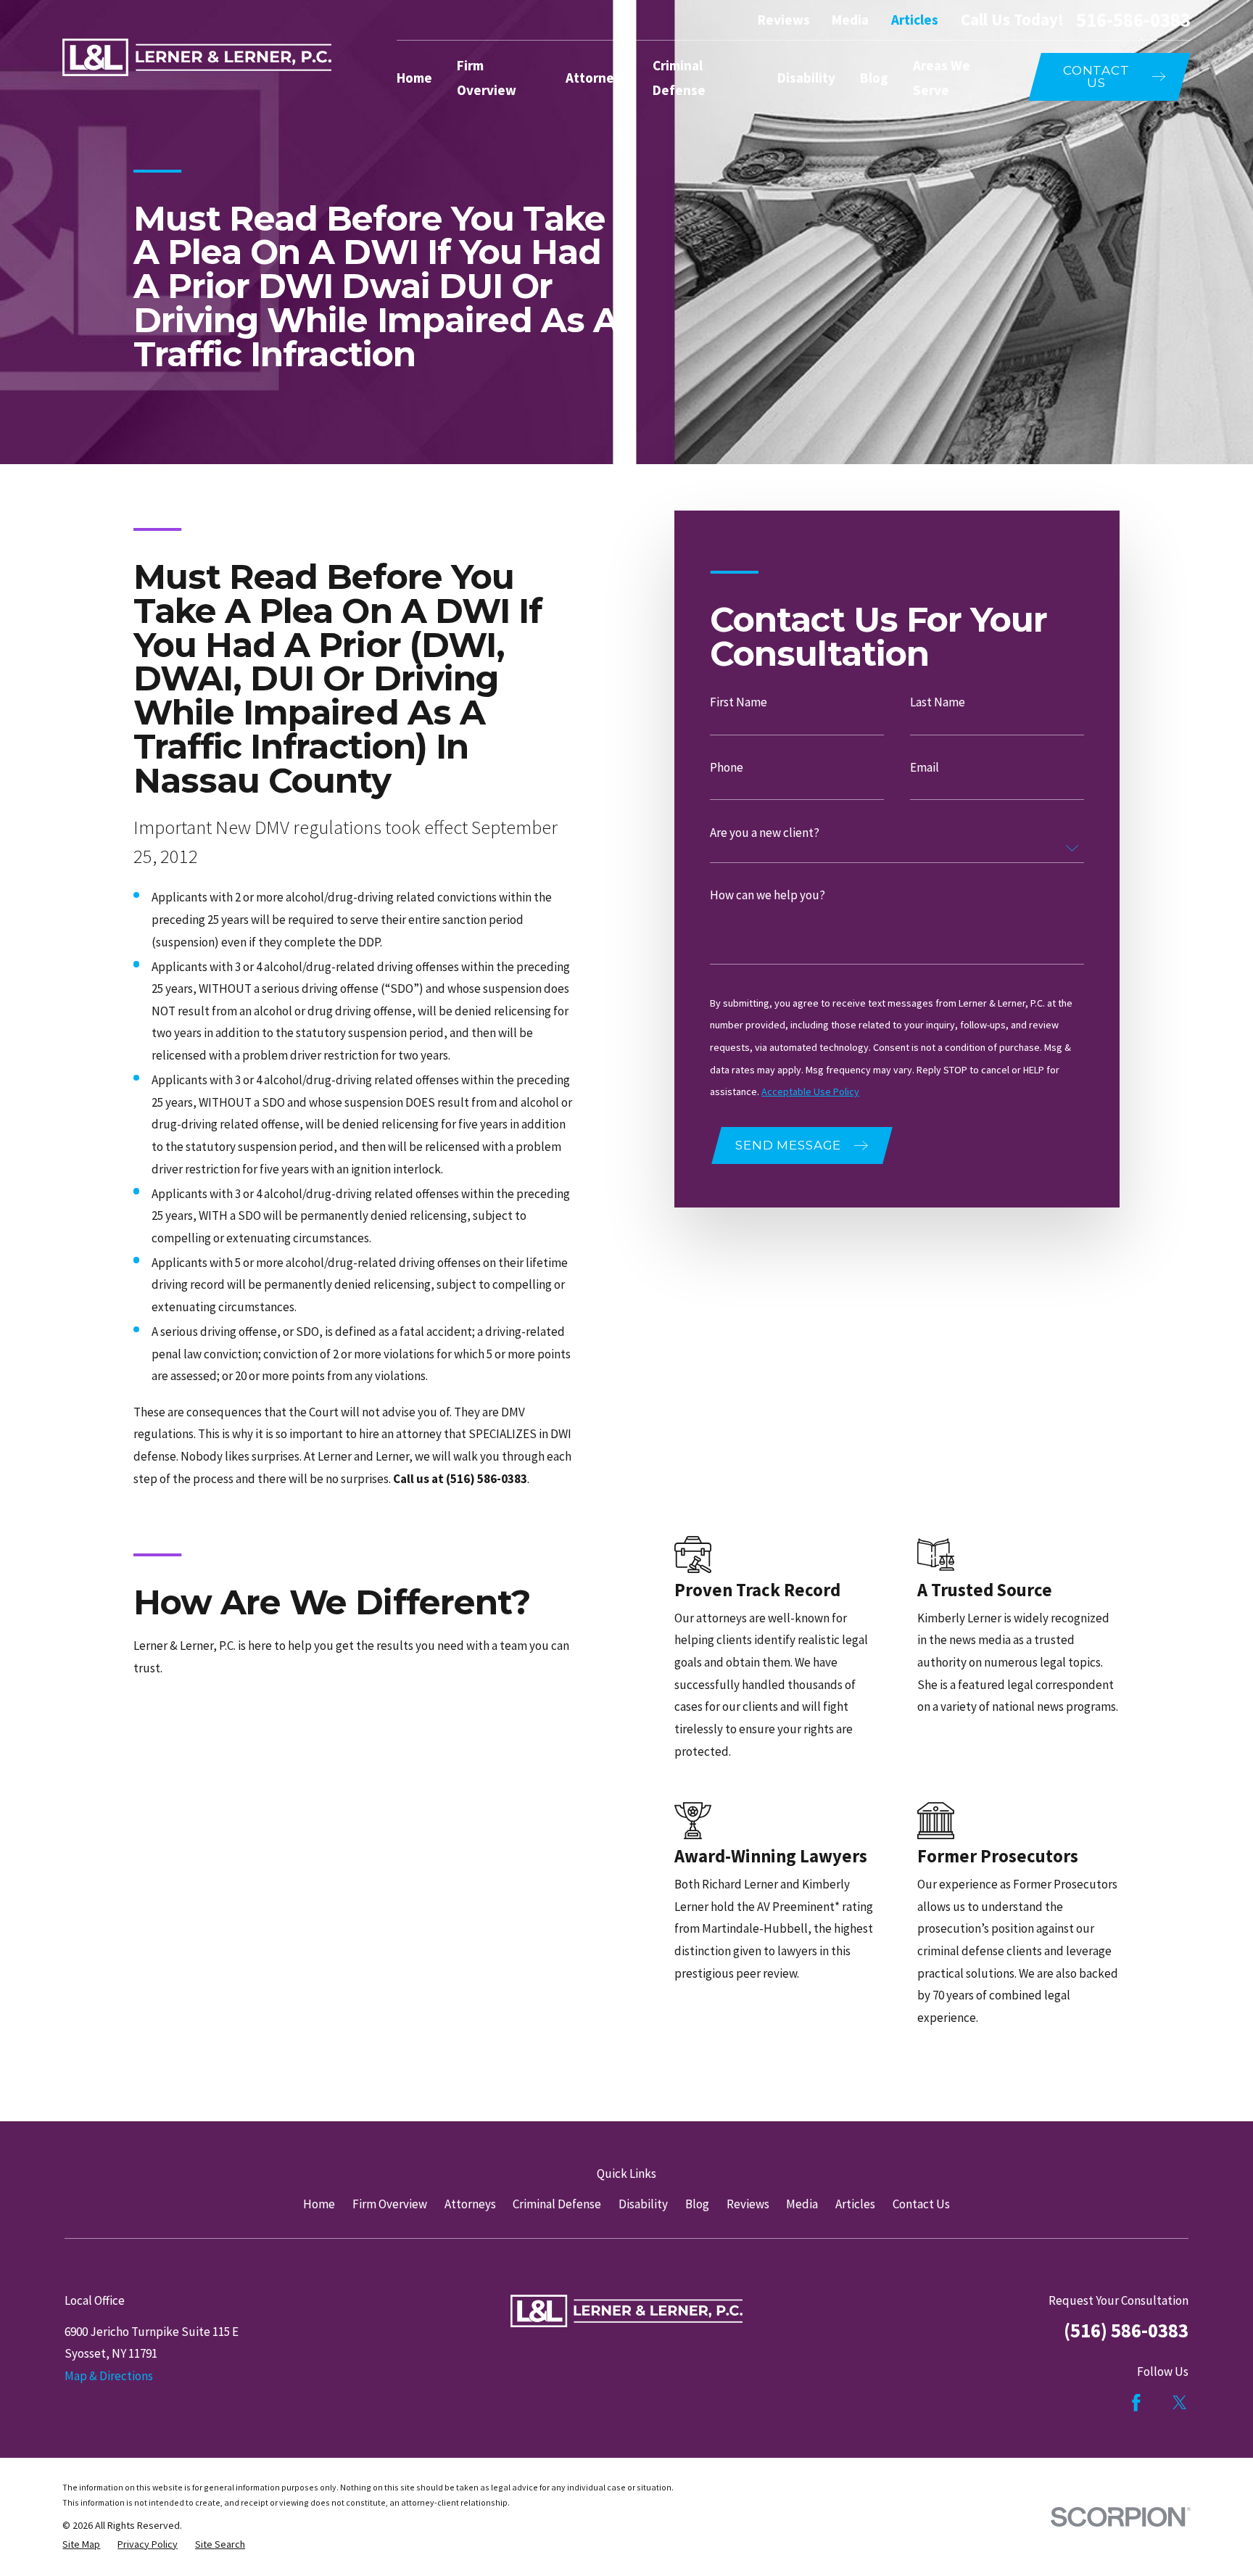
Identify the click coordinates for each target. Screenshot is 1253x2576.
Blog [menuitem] (874, 78)
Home (319, 2204)
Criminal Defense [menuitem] (679, 78)
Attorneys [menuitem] (597, 78)
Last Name (938, 703)
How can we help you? (768, 895)
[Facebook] (1136, 2403)
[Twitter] (1180, 2403)
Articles (915, 20)
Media (850, 20)
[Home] (197, 57)
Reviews (784, 20)
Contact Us (921, 2204)
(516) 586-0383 (1126, 2330)
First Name (739, 703)
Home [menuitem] (414, 78)
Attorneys (470, 2204)
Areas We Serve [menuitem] (942, 78)
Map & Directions (109, 2376)
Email (925, 768)
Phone (727, 768)
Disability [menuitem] (806, 78)
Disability (643, 2204)
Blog (697, 2204)
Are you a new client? (765, 833)
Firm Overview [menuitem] (487, 78)
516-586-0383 (1133, 20)
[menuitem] (81, 2545)
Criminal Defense (557, 2204)
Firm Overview (390, 2204)
